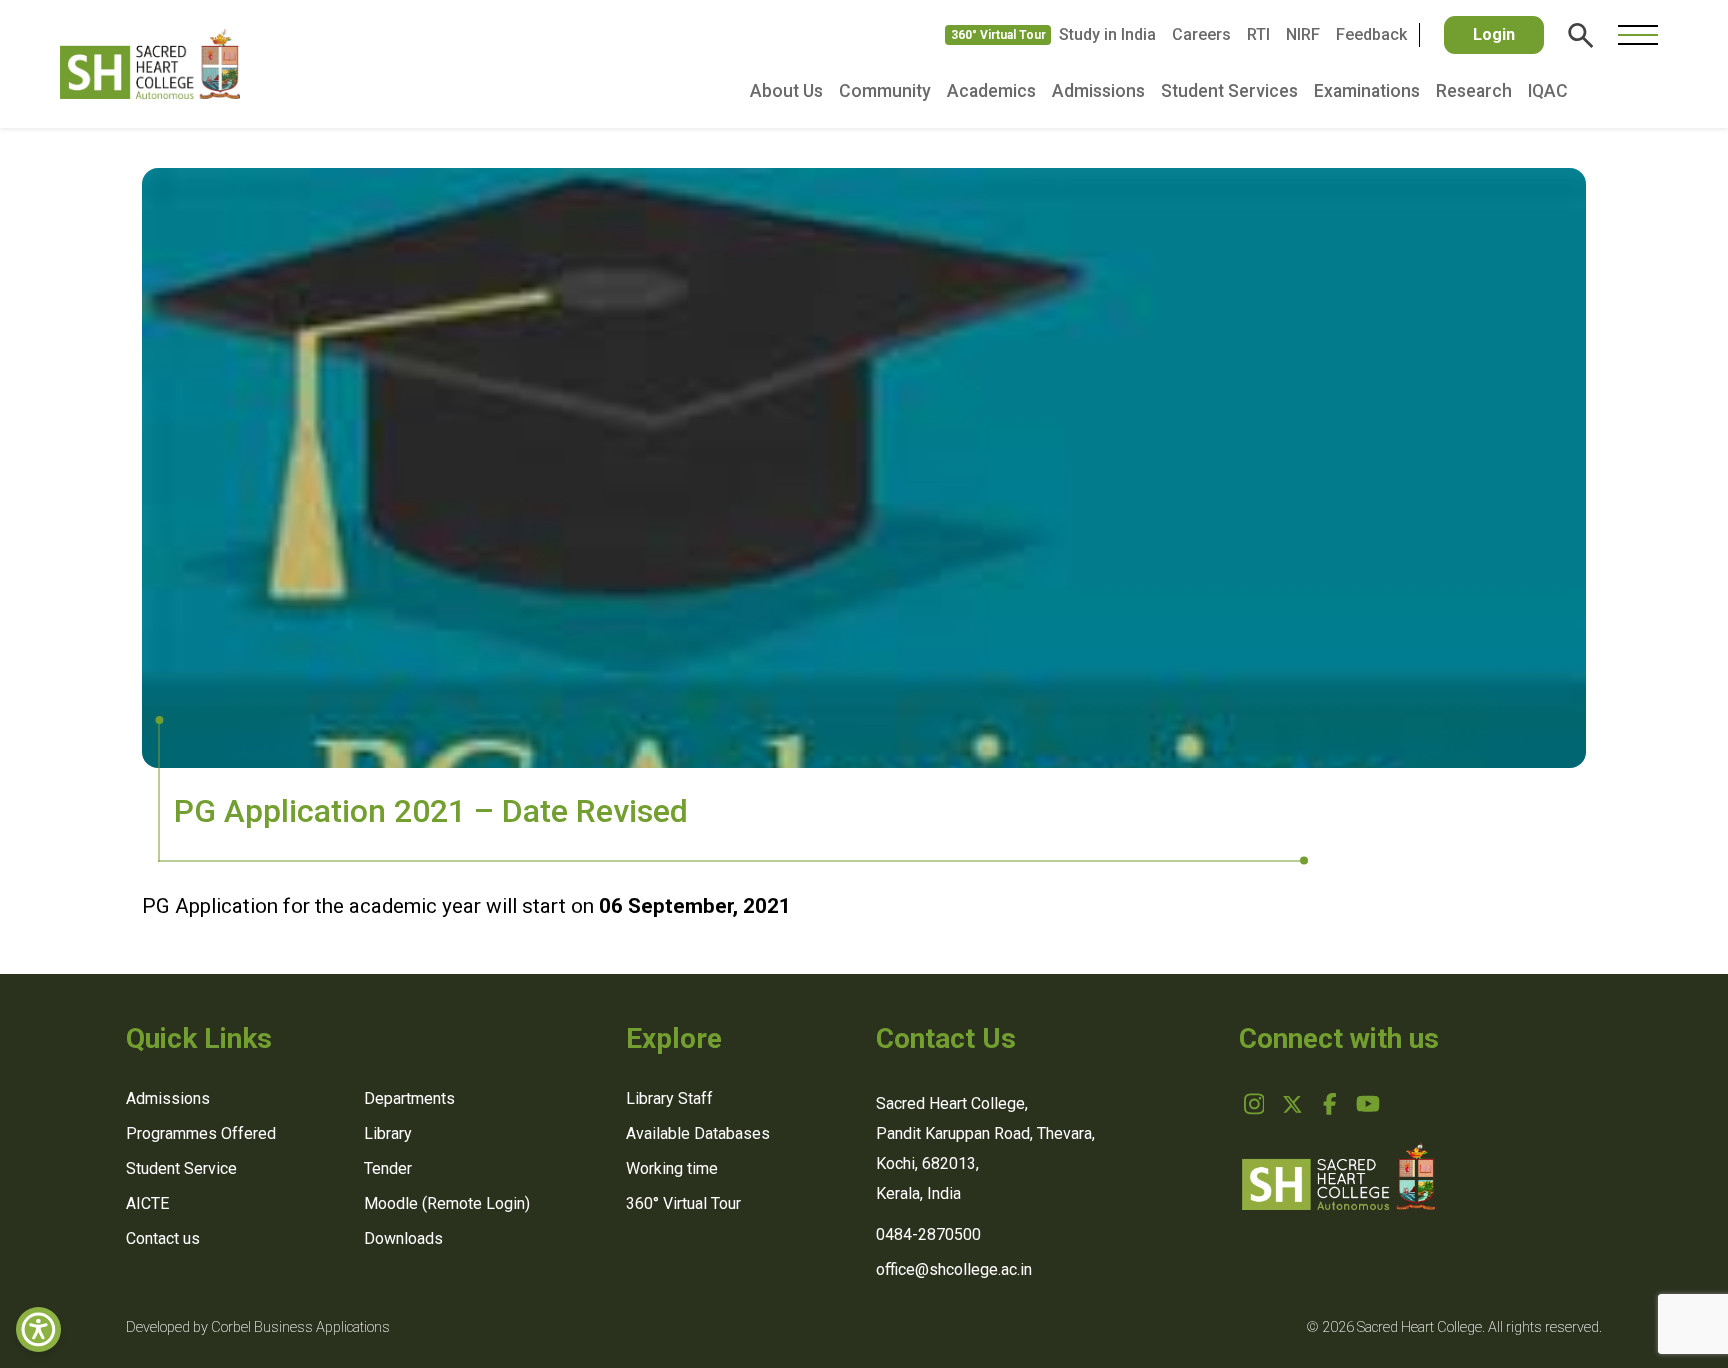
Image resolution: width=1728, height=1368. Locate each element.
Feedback (1371, 34)
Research (1474, 91)
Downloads (403, 1238)
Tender (388, 1168)
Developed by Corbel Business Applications (258, 1327)
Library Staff (669, 1098)
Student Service (181, 1168)
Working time (672, 1168)
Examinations (1367, 91)
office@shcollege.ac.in (954, 1269)
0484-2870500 (928, 1234)
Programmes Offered (201, 1133)
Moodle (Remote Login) (447, 1203)
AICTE (147, 1203)
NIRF (1303, 34)
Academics (991, 91)
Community (885, 91)
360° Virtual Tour (998, 35)
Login (1494, 34)
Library (388, 1133)
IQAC (1548, 91)
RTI (1258, 34)
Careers (1201, 34)
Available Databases (698, 1133)
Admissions (1098, 91)
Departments (409, 1098)
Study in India (1107, 34)
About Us (786, 91)
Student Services (1229, 91)
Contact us (163, 1238)
